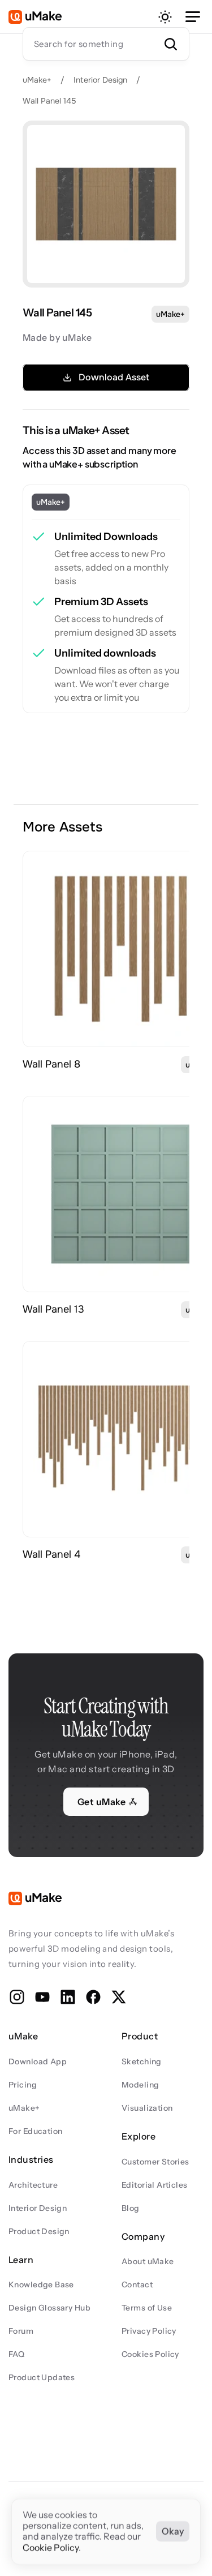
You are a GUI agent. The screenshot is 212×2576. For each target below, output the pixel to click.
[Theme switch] (165, 17)
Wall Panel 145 (49, 101)
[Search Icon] (106, 44)
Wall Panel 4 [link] (51, 1554)
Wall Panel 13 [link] (53, 1309)
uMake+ (37, 80)
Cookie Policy (51, 2548)
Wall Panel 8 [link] (51, 1064)
